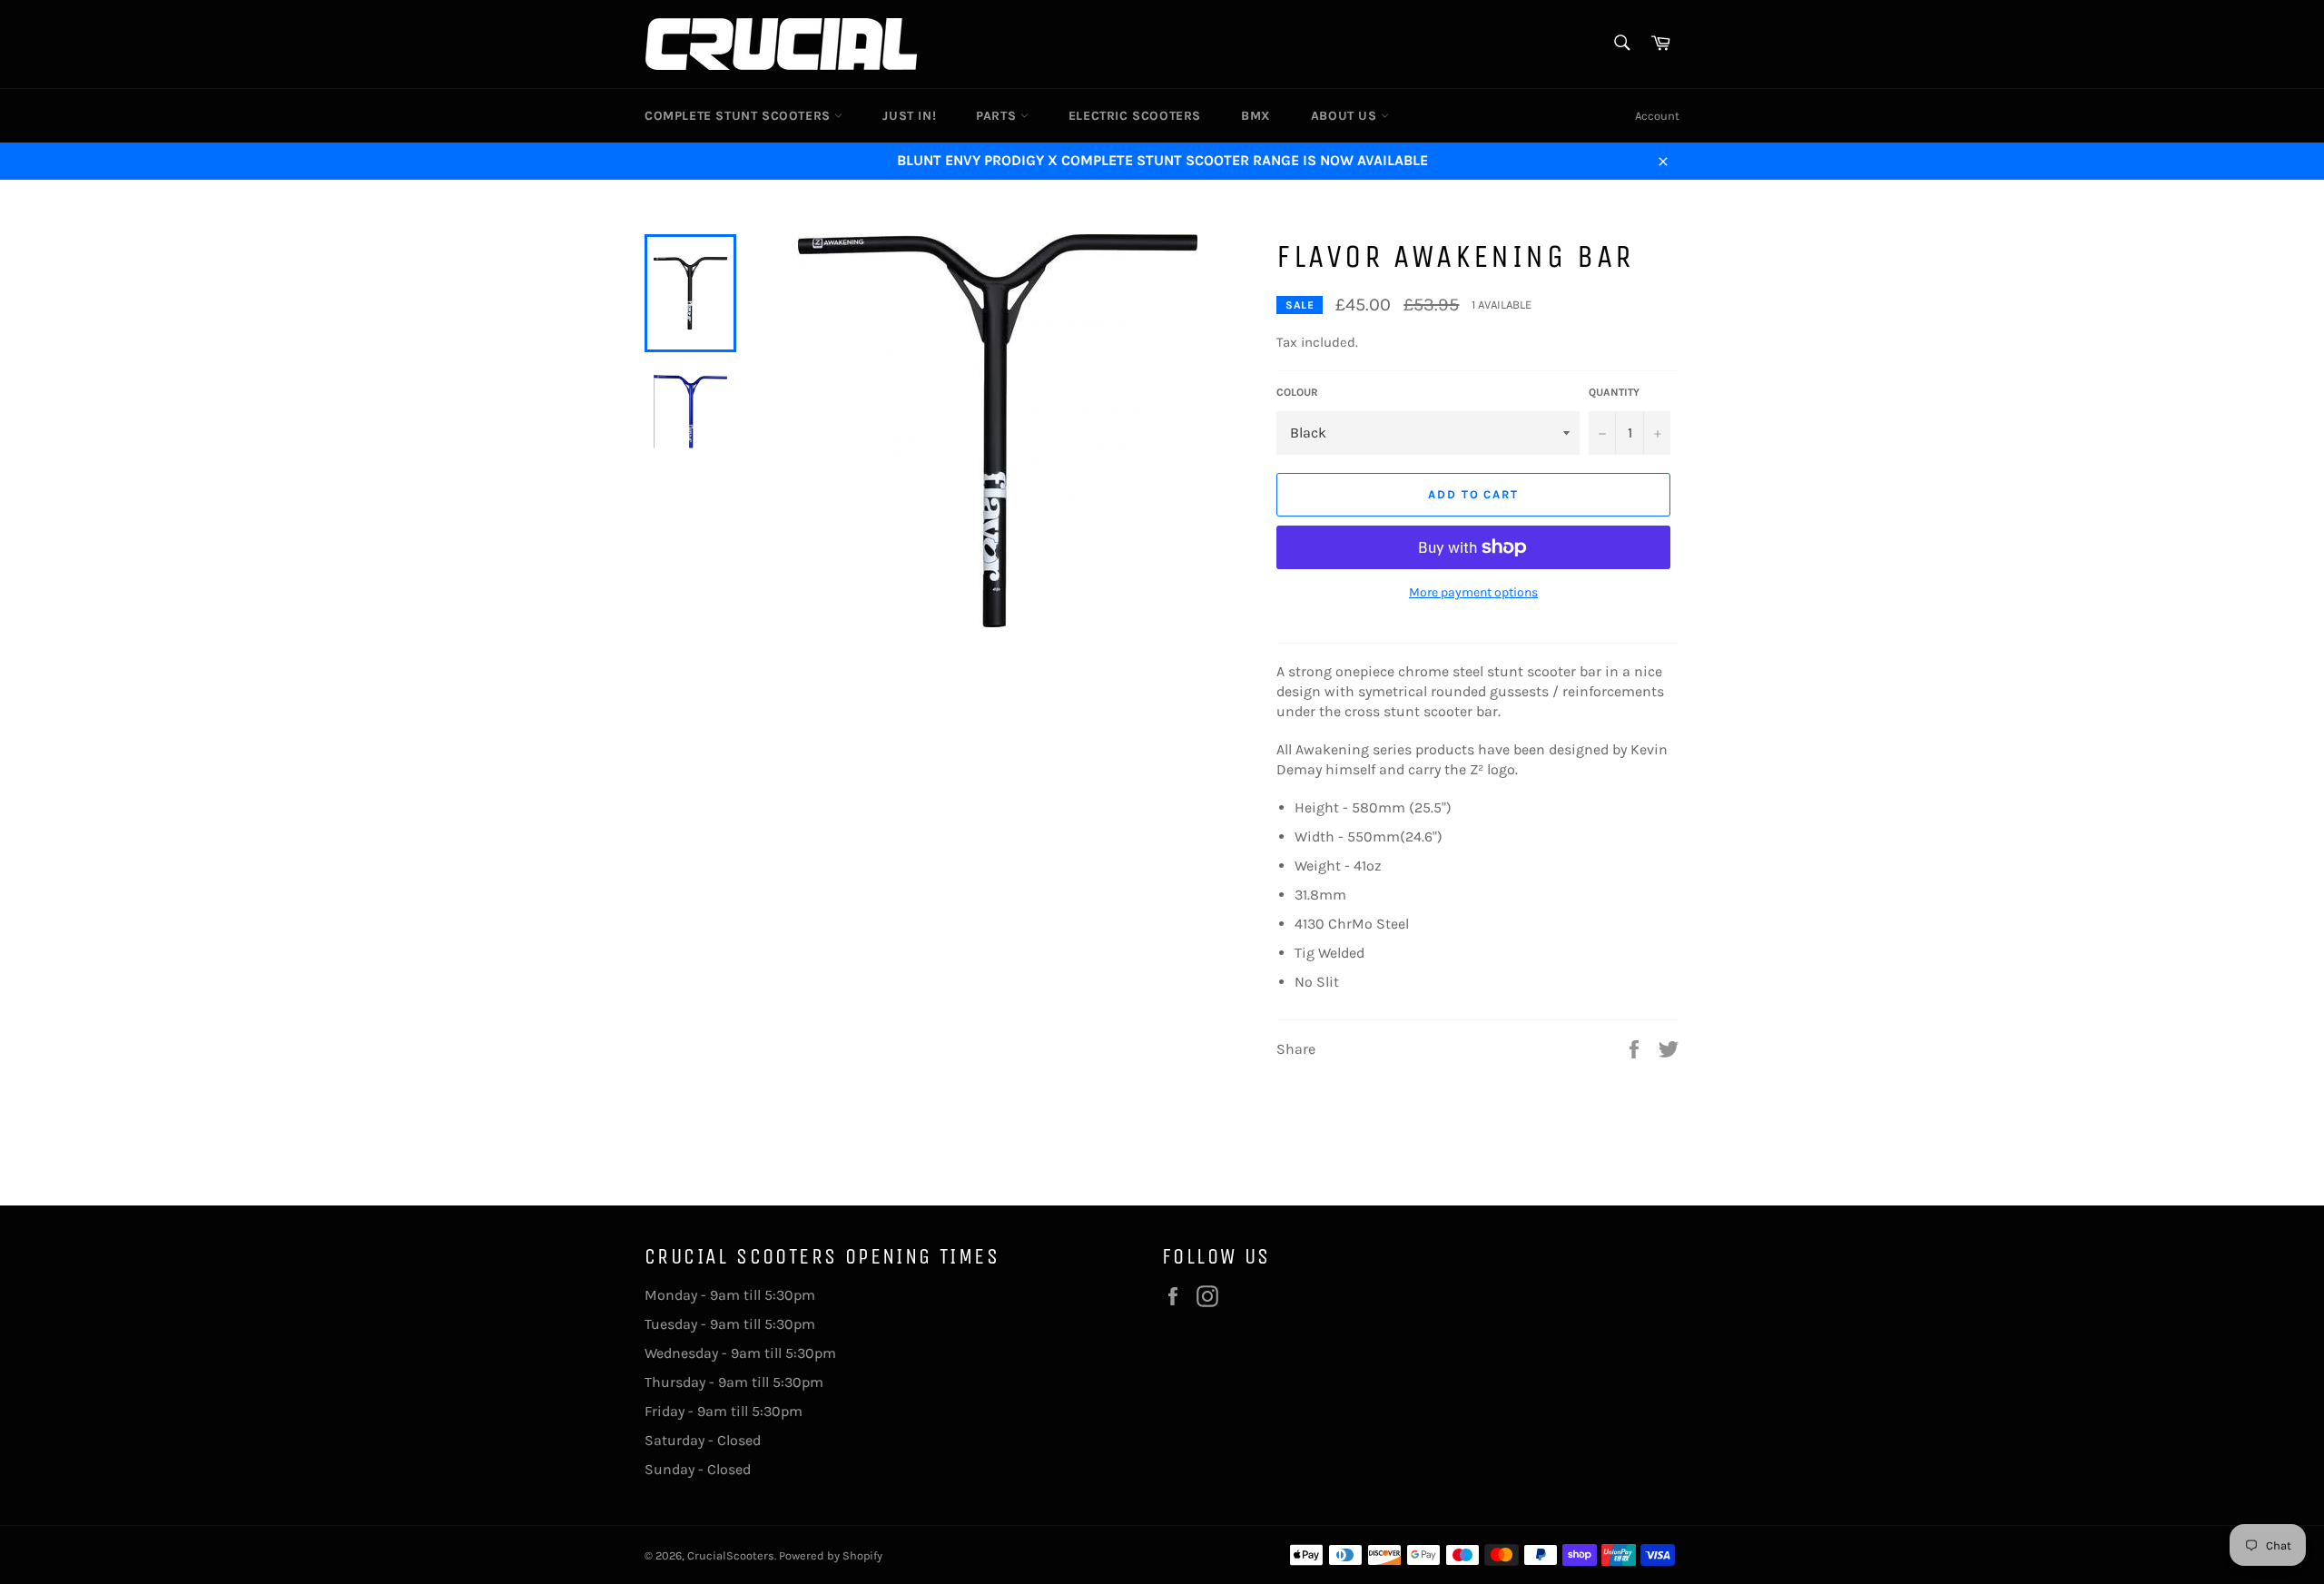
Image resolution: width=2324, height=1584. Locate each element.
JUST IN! (909, 116)
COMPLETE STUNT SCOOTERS (739, 116)
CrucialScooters (731, 1555)
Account (1657, 116)
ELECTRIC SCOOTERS (1135, 116)
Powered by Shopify (831, 1555)
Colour (1297, 392)
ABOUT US (1346, 116)
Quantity (1614, 392)
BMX (1256, 116)
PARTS (998, 116)
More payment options (1473, 592)
